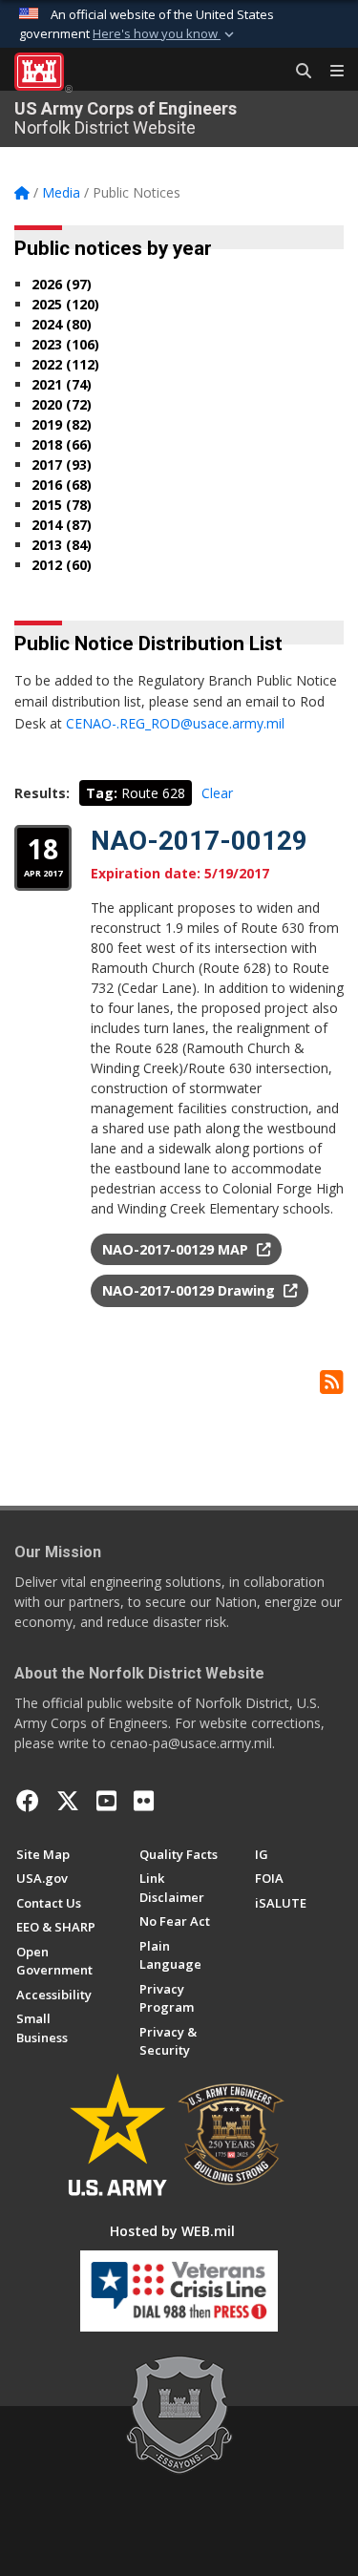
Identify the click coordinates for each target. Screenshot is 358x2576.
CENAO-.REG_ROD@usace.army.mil (175, 723)
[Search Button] (297, 72)
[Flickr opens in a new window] (144, 1801)
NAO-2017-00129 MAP (177, 1249)
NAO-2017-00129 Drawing (190, 1290)
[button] (165, 34)
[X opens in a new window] (68, 1801)
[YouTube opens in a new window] (106, 1801)
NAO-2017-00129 (199, 841)
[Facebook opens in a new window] (28, 1801)
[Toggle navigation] (329, 72)
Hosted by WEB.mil (172, 2231)
